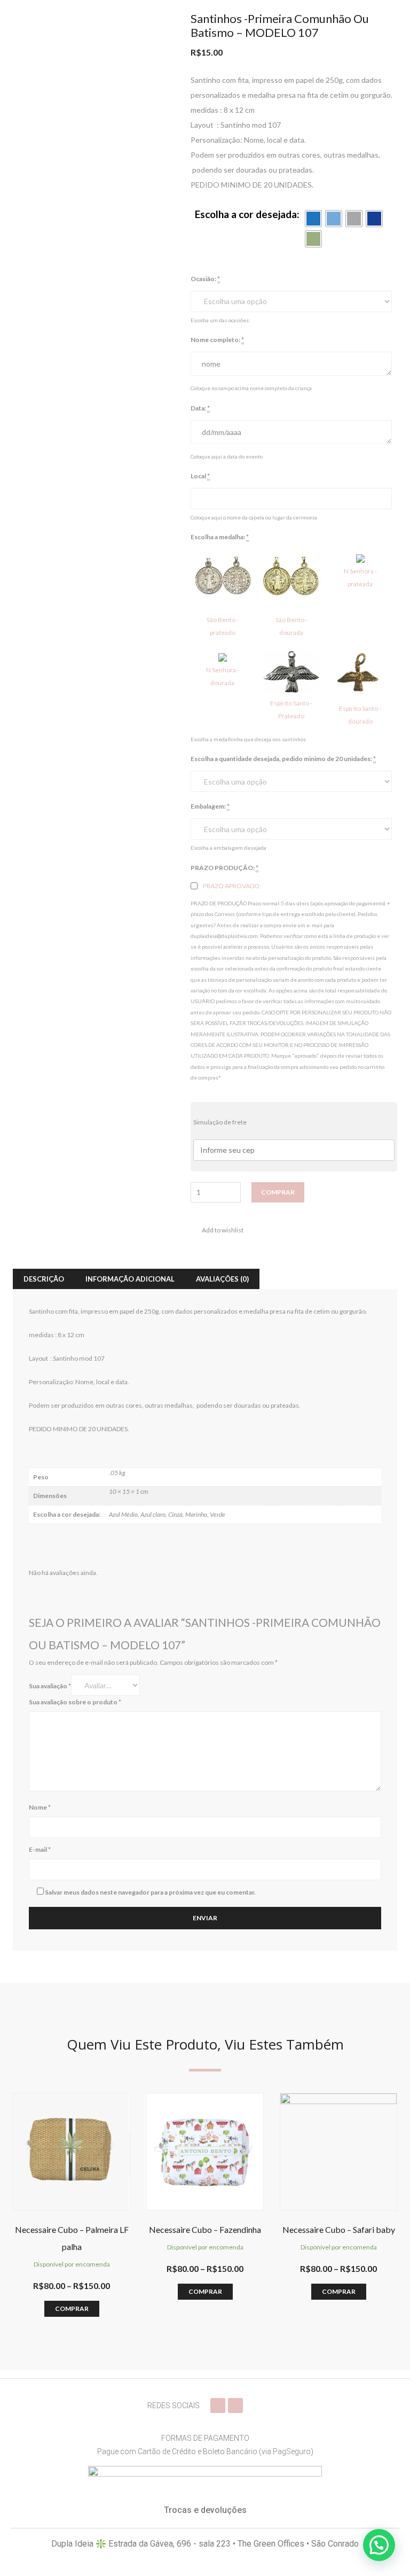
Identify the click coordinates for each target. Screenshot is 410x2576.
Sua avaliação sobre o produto (75, 1702)
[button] (379, 2545)
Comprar (278, 1192)
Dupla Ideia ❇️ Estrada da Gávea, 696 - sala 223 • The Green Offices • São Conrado (205, 2544)
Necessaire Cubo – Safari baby (339, 2229)
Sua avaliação (50, 1686)
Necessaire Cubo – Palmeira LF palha (72, 2238)
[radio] (313, 219)
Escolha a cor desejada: (247, 214)
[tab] (44, 1279)
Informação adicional (130, 1279)
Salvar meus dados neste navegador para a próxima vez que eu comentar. (150, 1892)
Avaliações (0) (222, 1279)
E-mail (40, 1849)
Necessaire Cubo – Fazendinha (205, 2229)
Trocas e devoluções (205, 2510)
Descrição (44, 1279)
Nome (40, 1807)
